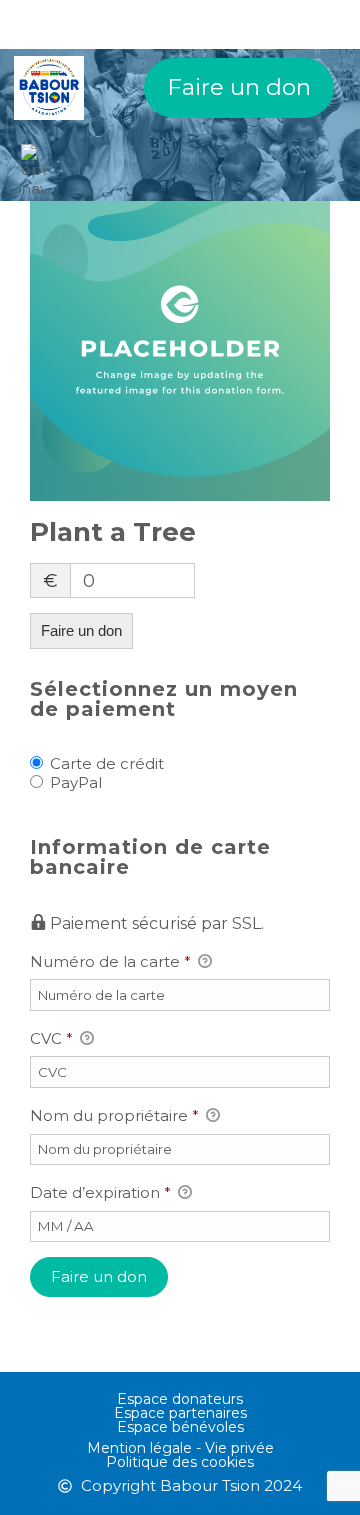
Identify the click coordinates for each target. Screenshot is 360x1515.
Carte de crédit (107, 763)
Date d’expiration (100, 1192)
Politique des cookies (180, 1462)
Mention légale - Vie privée (180, 1448)
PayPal (76, 782)
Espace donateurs (180, 1399)
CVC (51, 1038)
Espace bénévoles (180, 1427)
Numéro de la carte (110, 961)
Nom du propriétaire (114, 1115)
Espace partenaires (180, 1413)
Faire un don (239, 87)
